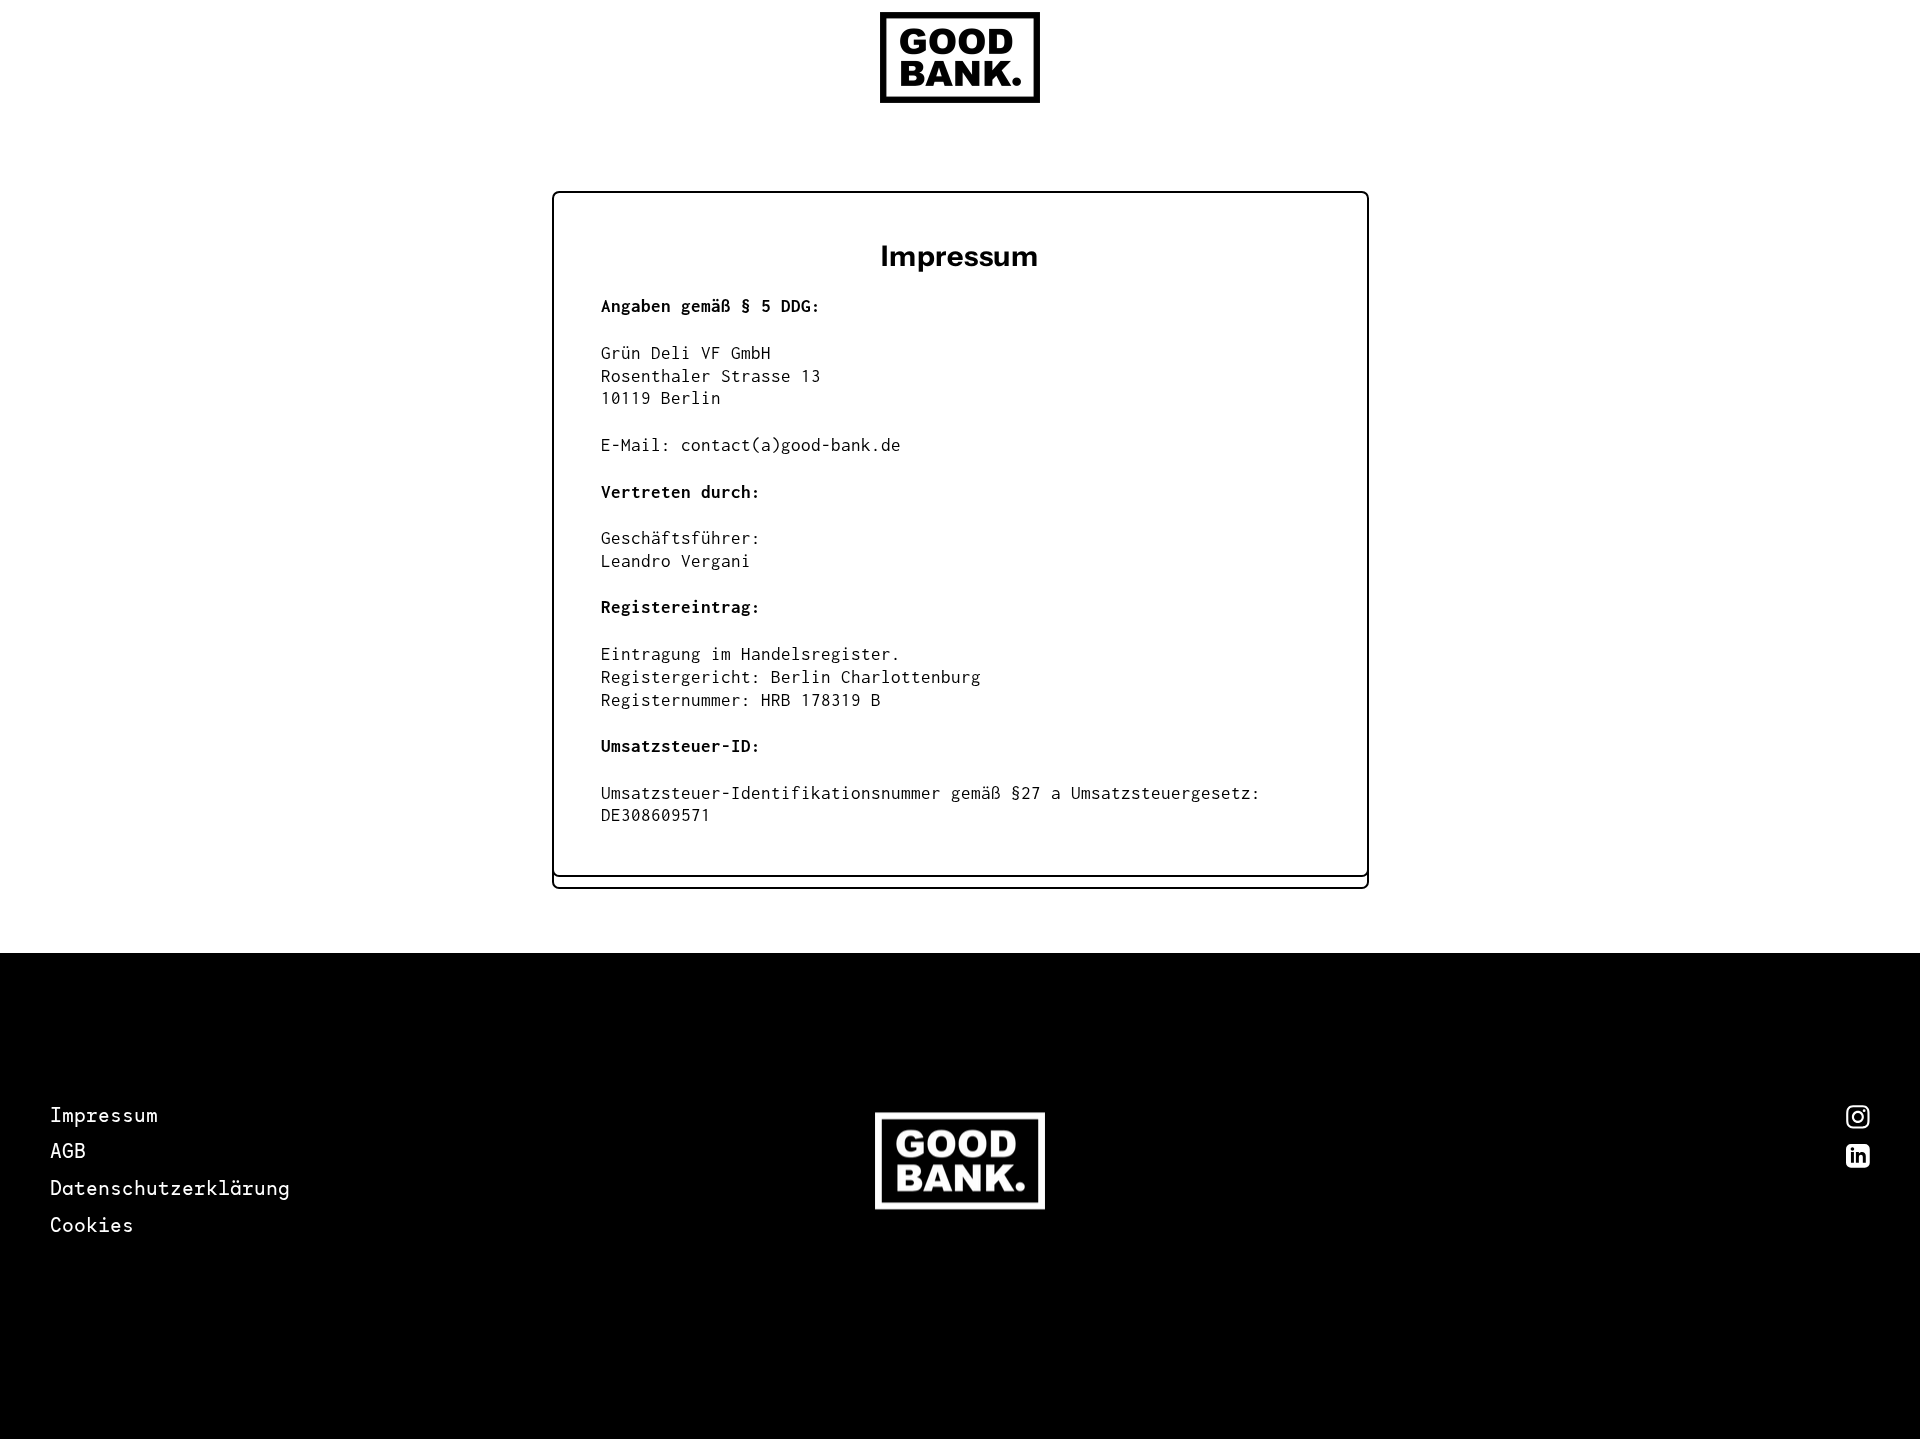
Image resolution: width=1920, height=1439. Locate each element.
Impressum (104, 1117)
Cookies (92, 1227)
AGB (68, 1153)
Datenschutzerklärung (170, 1190)
